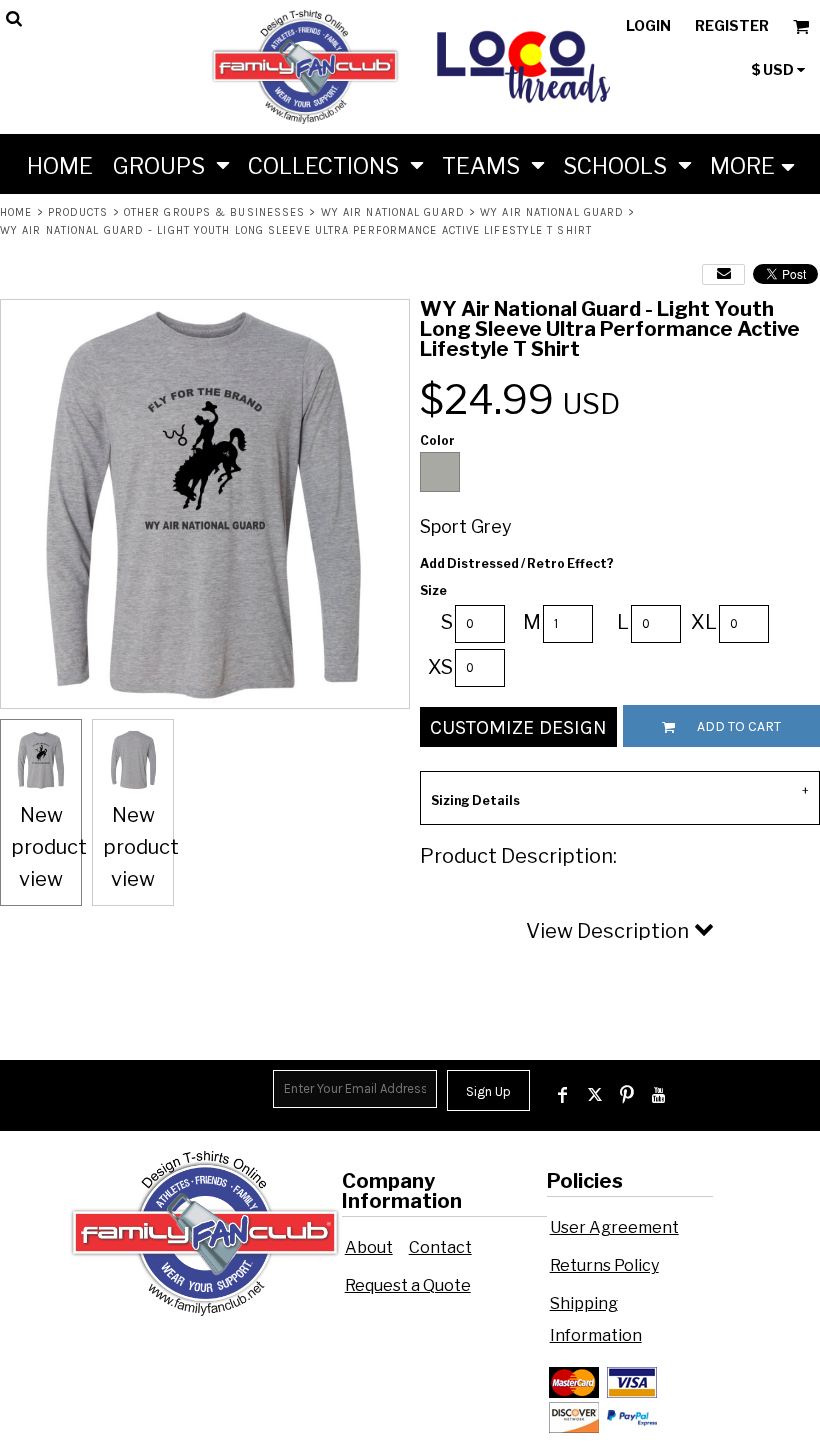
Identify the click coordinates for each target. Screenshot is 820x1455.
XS (440, 667)
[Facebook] (563, 1095)
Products (78, 212)
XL (704, 622)
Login (648, 25)
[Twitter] (595, 1095)
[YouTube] (659, 1095)
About (369, 1247)
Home (16, 212)
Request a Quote (408, 1285)
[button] (170, 164)
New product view (49, 847)
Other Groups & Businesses (215, 212)
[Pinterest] (627, 1095)
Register (732, 25)
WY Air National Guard (393, 212)
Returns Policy (604, 1265)
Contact (440, 1247)
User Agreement (614, 1227)
